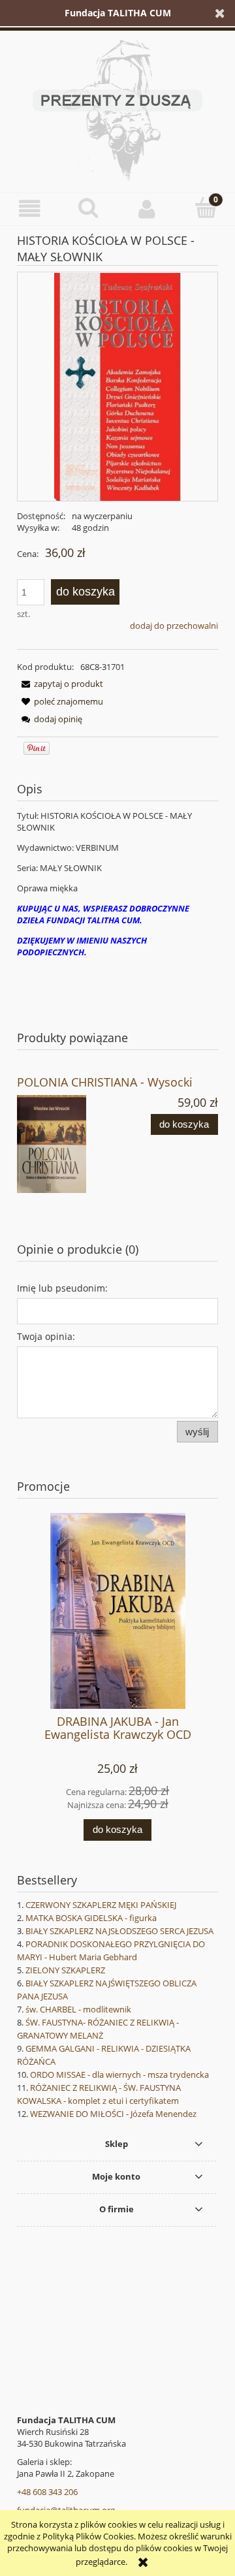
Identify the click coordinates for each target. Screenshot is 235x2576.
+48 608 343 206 (47, 2492)
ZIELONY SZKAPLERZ (65, 1970)
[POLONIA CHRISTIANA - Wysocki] (67, 1144)
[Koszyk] (206, 208)
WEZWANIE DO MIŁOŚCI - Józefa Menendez (113, 2114)
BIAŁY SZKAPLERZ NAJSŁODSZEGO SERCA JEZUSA (119, 1931)
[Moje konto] (147, 209)
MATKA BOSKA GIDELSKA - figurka (91, 1918)
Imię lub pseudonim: (62, 1288)
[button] (29, 209)
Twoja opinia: (46, 1336)
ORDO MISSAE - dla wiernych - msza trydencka (119, 2075)
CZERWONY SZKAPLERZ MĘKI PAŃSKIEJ (101, 1905)
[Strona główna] (117, 108)
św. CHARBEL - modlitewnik (78, 2009)
